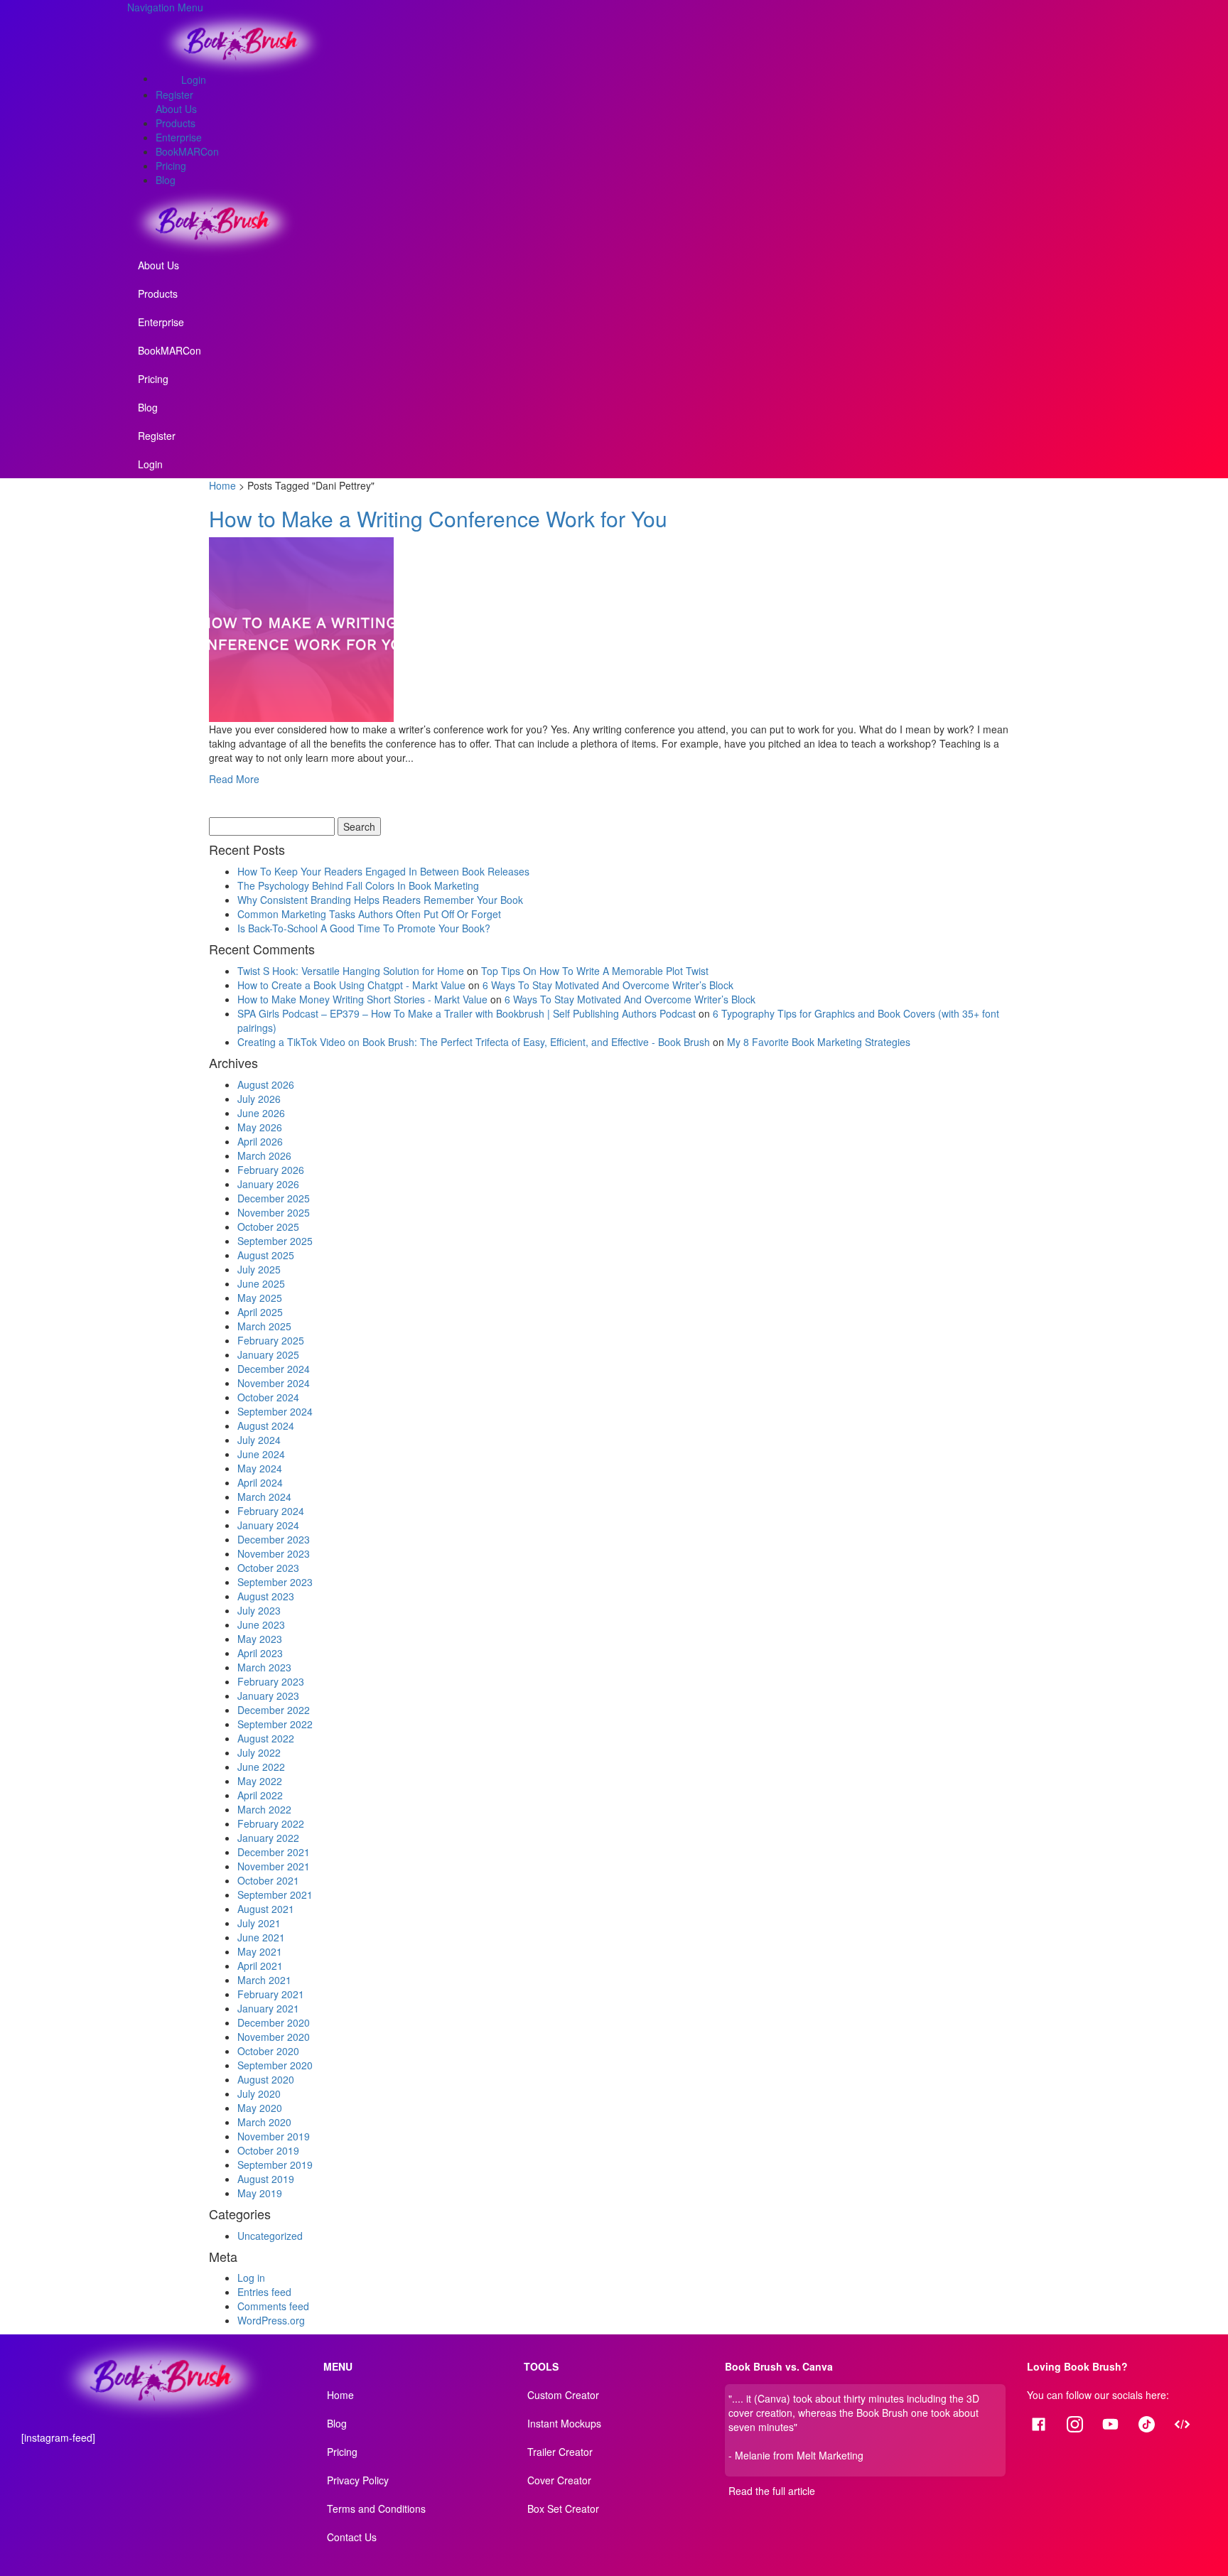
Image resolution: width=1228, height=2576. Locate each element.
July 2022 (259, 1752)
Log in (251, 2278)
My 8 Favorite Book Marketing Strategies (819, 1042)
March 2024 (264, 1497)
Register (174, 95)
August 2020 (266, 2079)
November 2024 (274, 1383)
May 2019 (260, 2193)
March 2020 (264, 2122)
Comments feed (273, 2306)
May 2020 (260, 2108)
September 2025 (275, 1241)
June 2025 (261, 1283)
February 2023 (271, 1681)
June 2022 (261, 1767)
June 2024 (261, 1454)
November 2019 (274, 2136)
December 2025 (274, 1198)
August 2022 (266, 1738)
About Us (176, 109)
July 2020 (259, 2093)
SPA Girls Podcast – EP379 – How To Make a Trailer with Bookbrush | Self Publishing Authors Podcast (467, 1013)
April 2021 (260, 1966)
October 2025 (268, 1227)
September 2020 (275, 2065)
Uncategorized (270, 2236)
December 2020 (274, 2022)
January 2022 (268, 1838)
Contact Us (352, 2537)
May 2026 (260, 1127)
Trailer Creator (560, 2452)
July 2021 (259, 1923)
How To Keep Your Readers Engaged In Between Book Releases (383, 871)
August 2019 (266, 2179)
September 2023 (275, 1582)
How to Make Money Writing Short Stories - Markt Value (362, 999)
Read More (234, 779)
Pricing (171, 166)
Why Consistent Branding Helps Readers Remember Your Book (380, 900)
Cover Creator (559, 2480)
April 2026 (260, 1141)
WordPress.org (271, 2320)
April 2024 (260, 1482)
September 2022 (275, 1724)
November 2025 (274, 1212)
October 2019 (268, 2150)
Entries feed (264, 2292)
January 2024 (268, 1525)
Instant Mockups (564, 2423)
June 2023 (261, 1624)
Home (222, 485)
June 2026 (261, 1113)
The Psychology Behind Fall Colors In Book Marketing (358, 885)
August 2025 (266, 1255)
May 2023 (260, 1639)
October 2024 (268, 1397)
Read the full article (772, 2491)
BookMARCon (187, 151)
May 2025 (260, 1298)
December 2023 (274, 1539)
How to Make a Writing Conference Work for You (441, 518)
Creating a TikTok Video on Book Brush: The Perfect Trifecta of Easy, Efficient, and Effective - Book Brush (474, 1042)
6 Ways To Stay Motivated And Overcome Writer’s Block (608, 985)
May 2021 (260, 1951)
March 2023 (264, 1667)
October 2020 (268, 2051)
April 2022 (260, 1795)
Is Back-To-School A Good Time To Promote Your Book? (364, 928)
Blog (166, 180)
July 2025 (259, 1269)
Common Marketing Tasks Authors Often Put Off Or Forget (369, 914)
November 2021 (274, 1866)
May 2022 (260, 1781)
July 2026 (259, 1099)
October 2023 (268, 1568)
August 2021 (266, 1909)
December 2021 (274, 1852)
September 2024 (275, 1411)
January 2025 (268, 1354)
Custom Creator (563, 2395)
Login (194, 80)
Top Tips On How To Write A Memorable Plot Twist (595, 971)
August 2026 (266, 1084)
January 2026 (268, 1184)
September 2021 (275, 1895)
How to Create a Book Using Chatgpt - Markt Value (351, 985)
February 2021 (271, 1994)
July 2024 (259, 1440)
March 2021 (264, 1980)
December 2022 (274, 1710)
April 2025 (260, 1312)
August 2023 (266, 1596)
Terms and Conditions (376, 2508)
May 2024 (260, 1468)
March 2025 (264, 1326)
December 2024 (274, 1369)
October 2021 (268, 1880)
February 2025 (271, 1340)
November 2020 (274, 2037)
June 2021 (261, 1937)
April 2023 (260, 1653)
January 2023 (268, 1696)
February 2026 (271, 1170)
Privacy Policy (358, 2480)
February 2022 (271, 1823)
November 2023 (274, 1553)
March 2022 (264, 1809)
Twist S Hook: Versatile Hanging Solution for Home (351, 971)
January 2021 (268, 2008)
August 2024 (266, 1426)
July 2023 (259, 1610)
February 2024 (271, 1511)
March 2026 (264, 1155)
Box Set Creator (563, 2508)
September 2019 (275, 2165)
